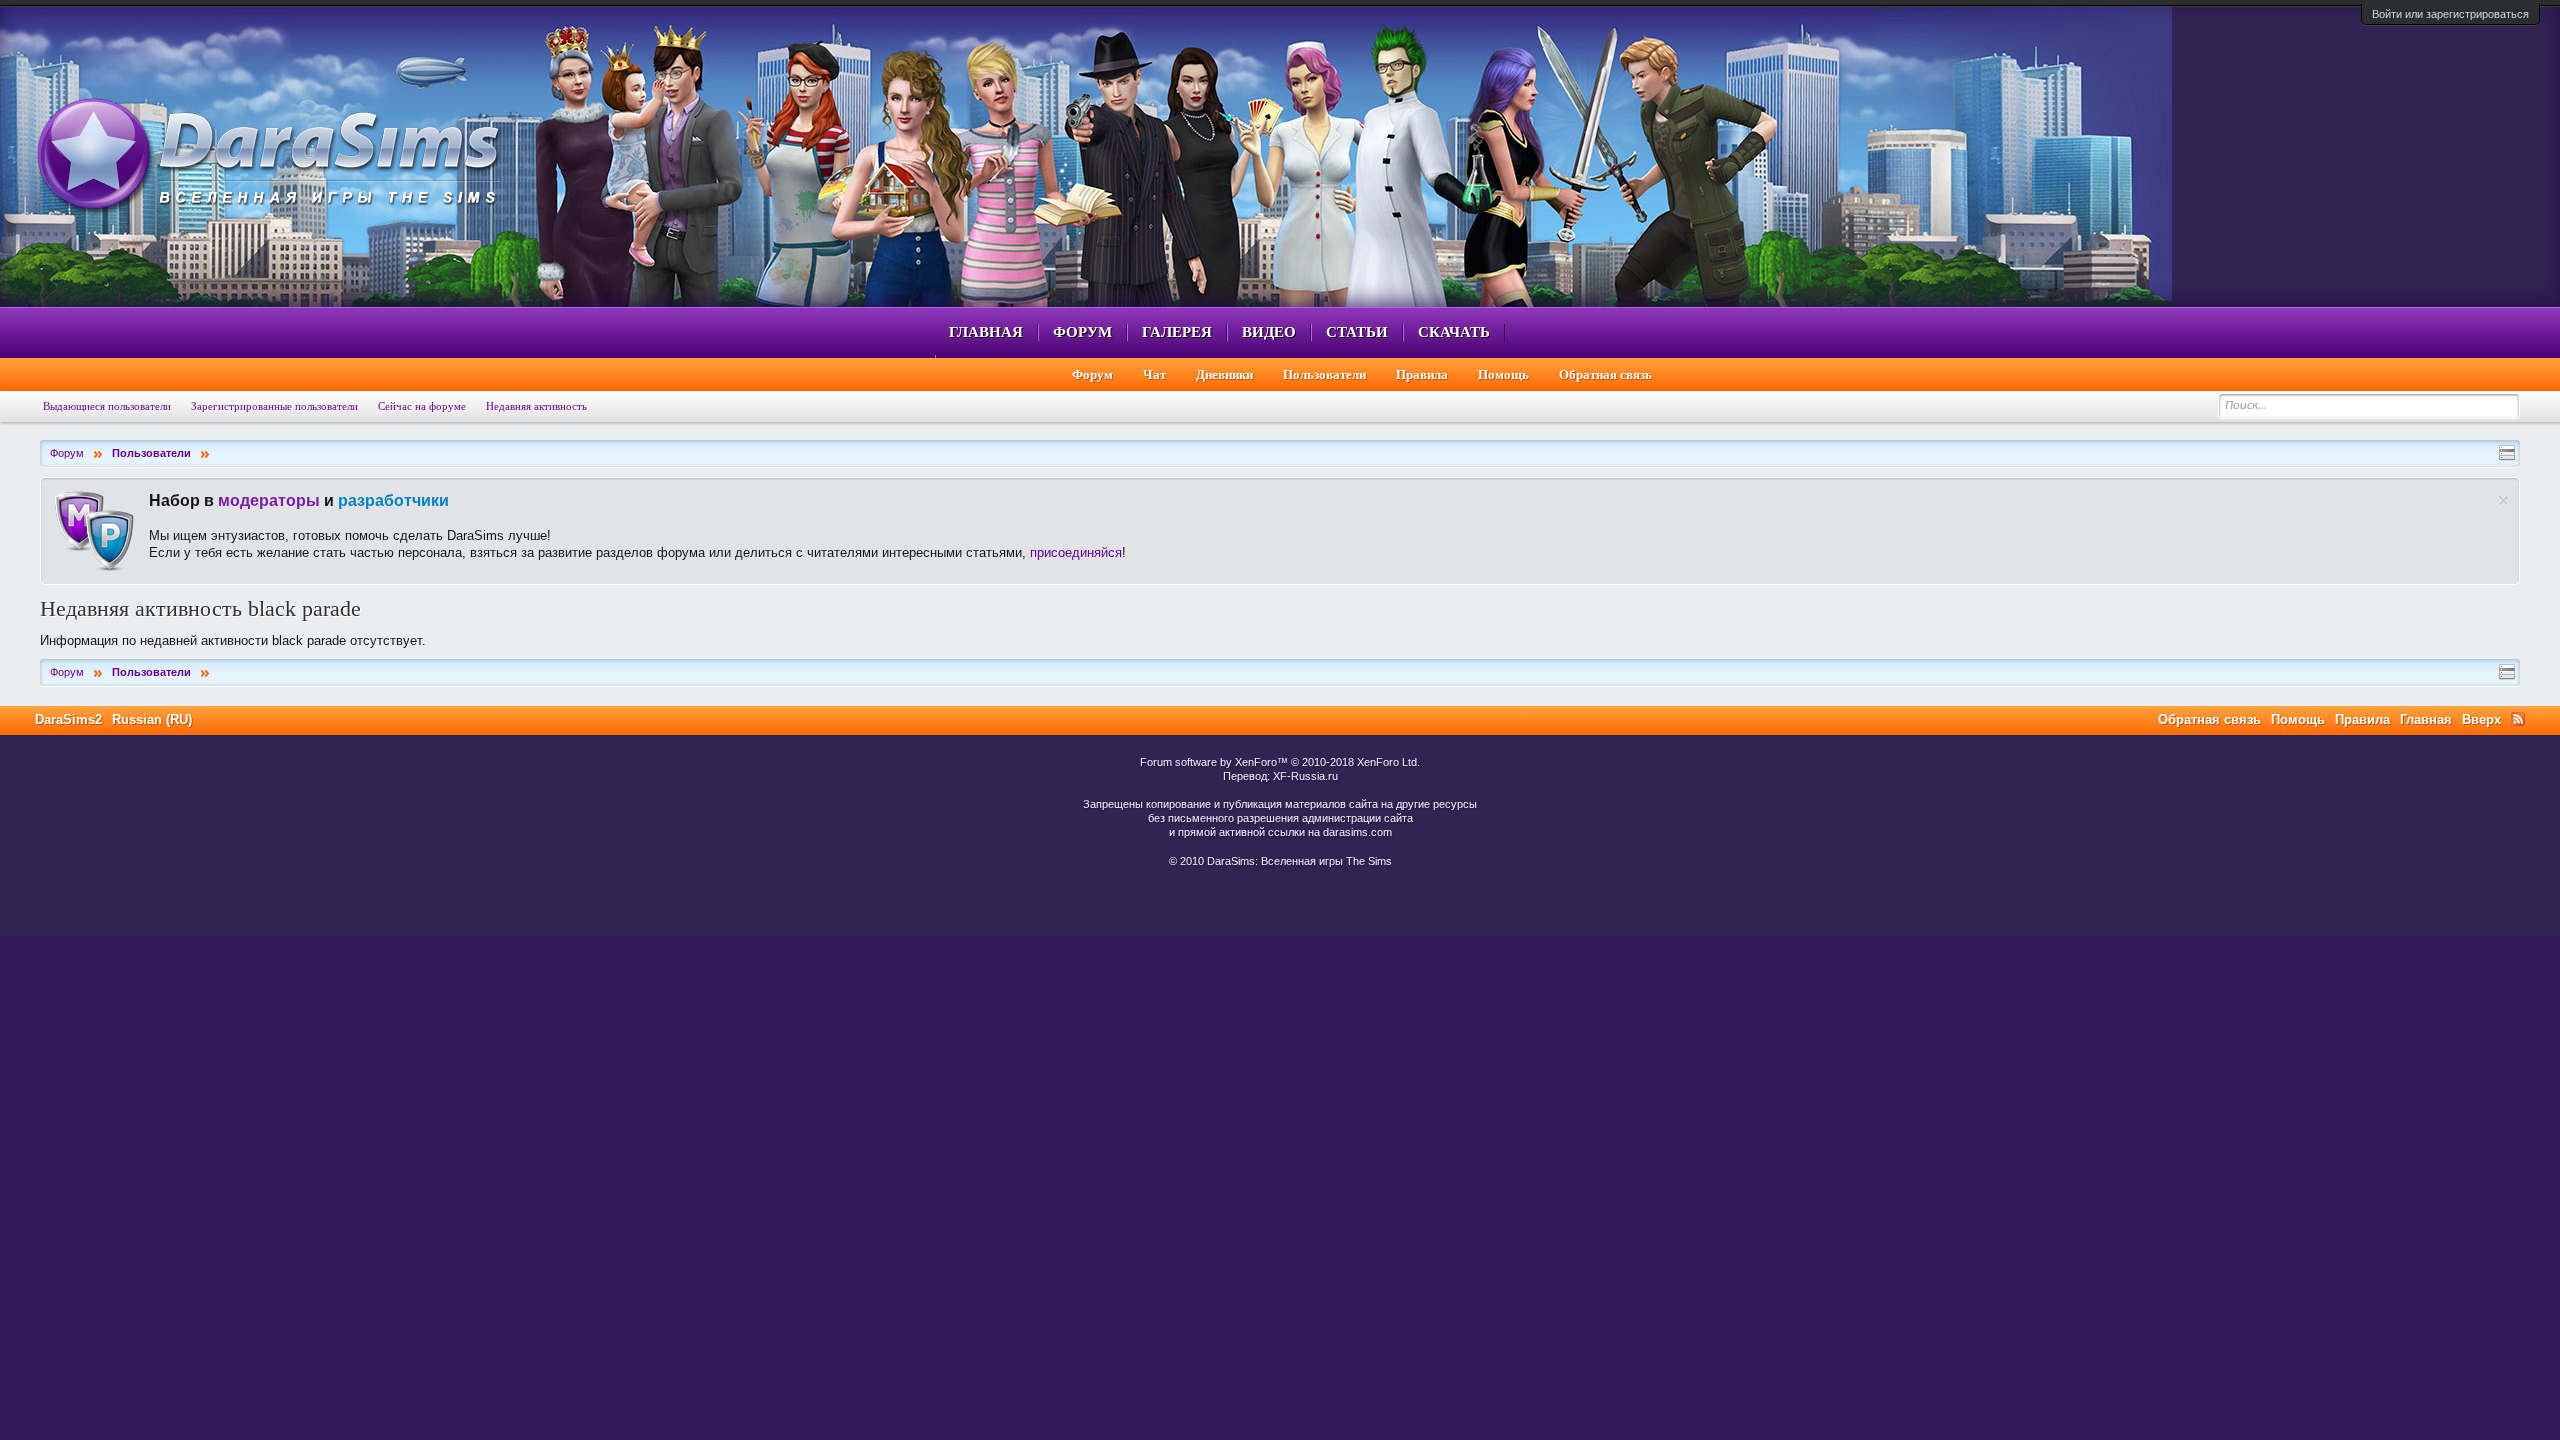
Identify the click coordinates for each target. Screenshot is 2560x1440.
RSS (2518, 719)
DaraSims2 (68, 719)
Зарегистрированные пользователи (274, 406)
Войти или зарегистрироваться (2450, 14)
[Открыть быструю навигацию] (2507, 453)
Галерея (1177, 332)
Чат (1154, 374)
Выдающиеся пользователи (107, 406)
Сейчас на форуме (422, 406)
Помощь (1503, 374)
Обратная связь (1605, 374)
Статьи (1357, 332)
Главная (986, 332)
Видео (1269, 332)
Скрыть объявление (2503, 500)
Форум (1082, 332)
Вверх (2481, 719)
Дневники (1224, 374)
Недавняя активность (536, 406)
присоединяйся (1076, 552)
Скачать (1454, 332)
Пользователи (1324, 374)
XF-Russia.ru (1305, 776)
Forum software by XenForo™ (1280, 762)
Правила (1422, 374)
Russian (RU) (152, 719)
